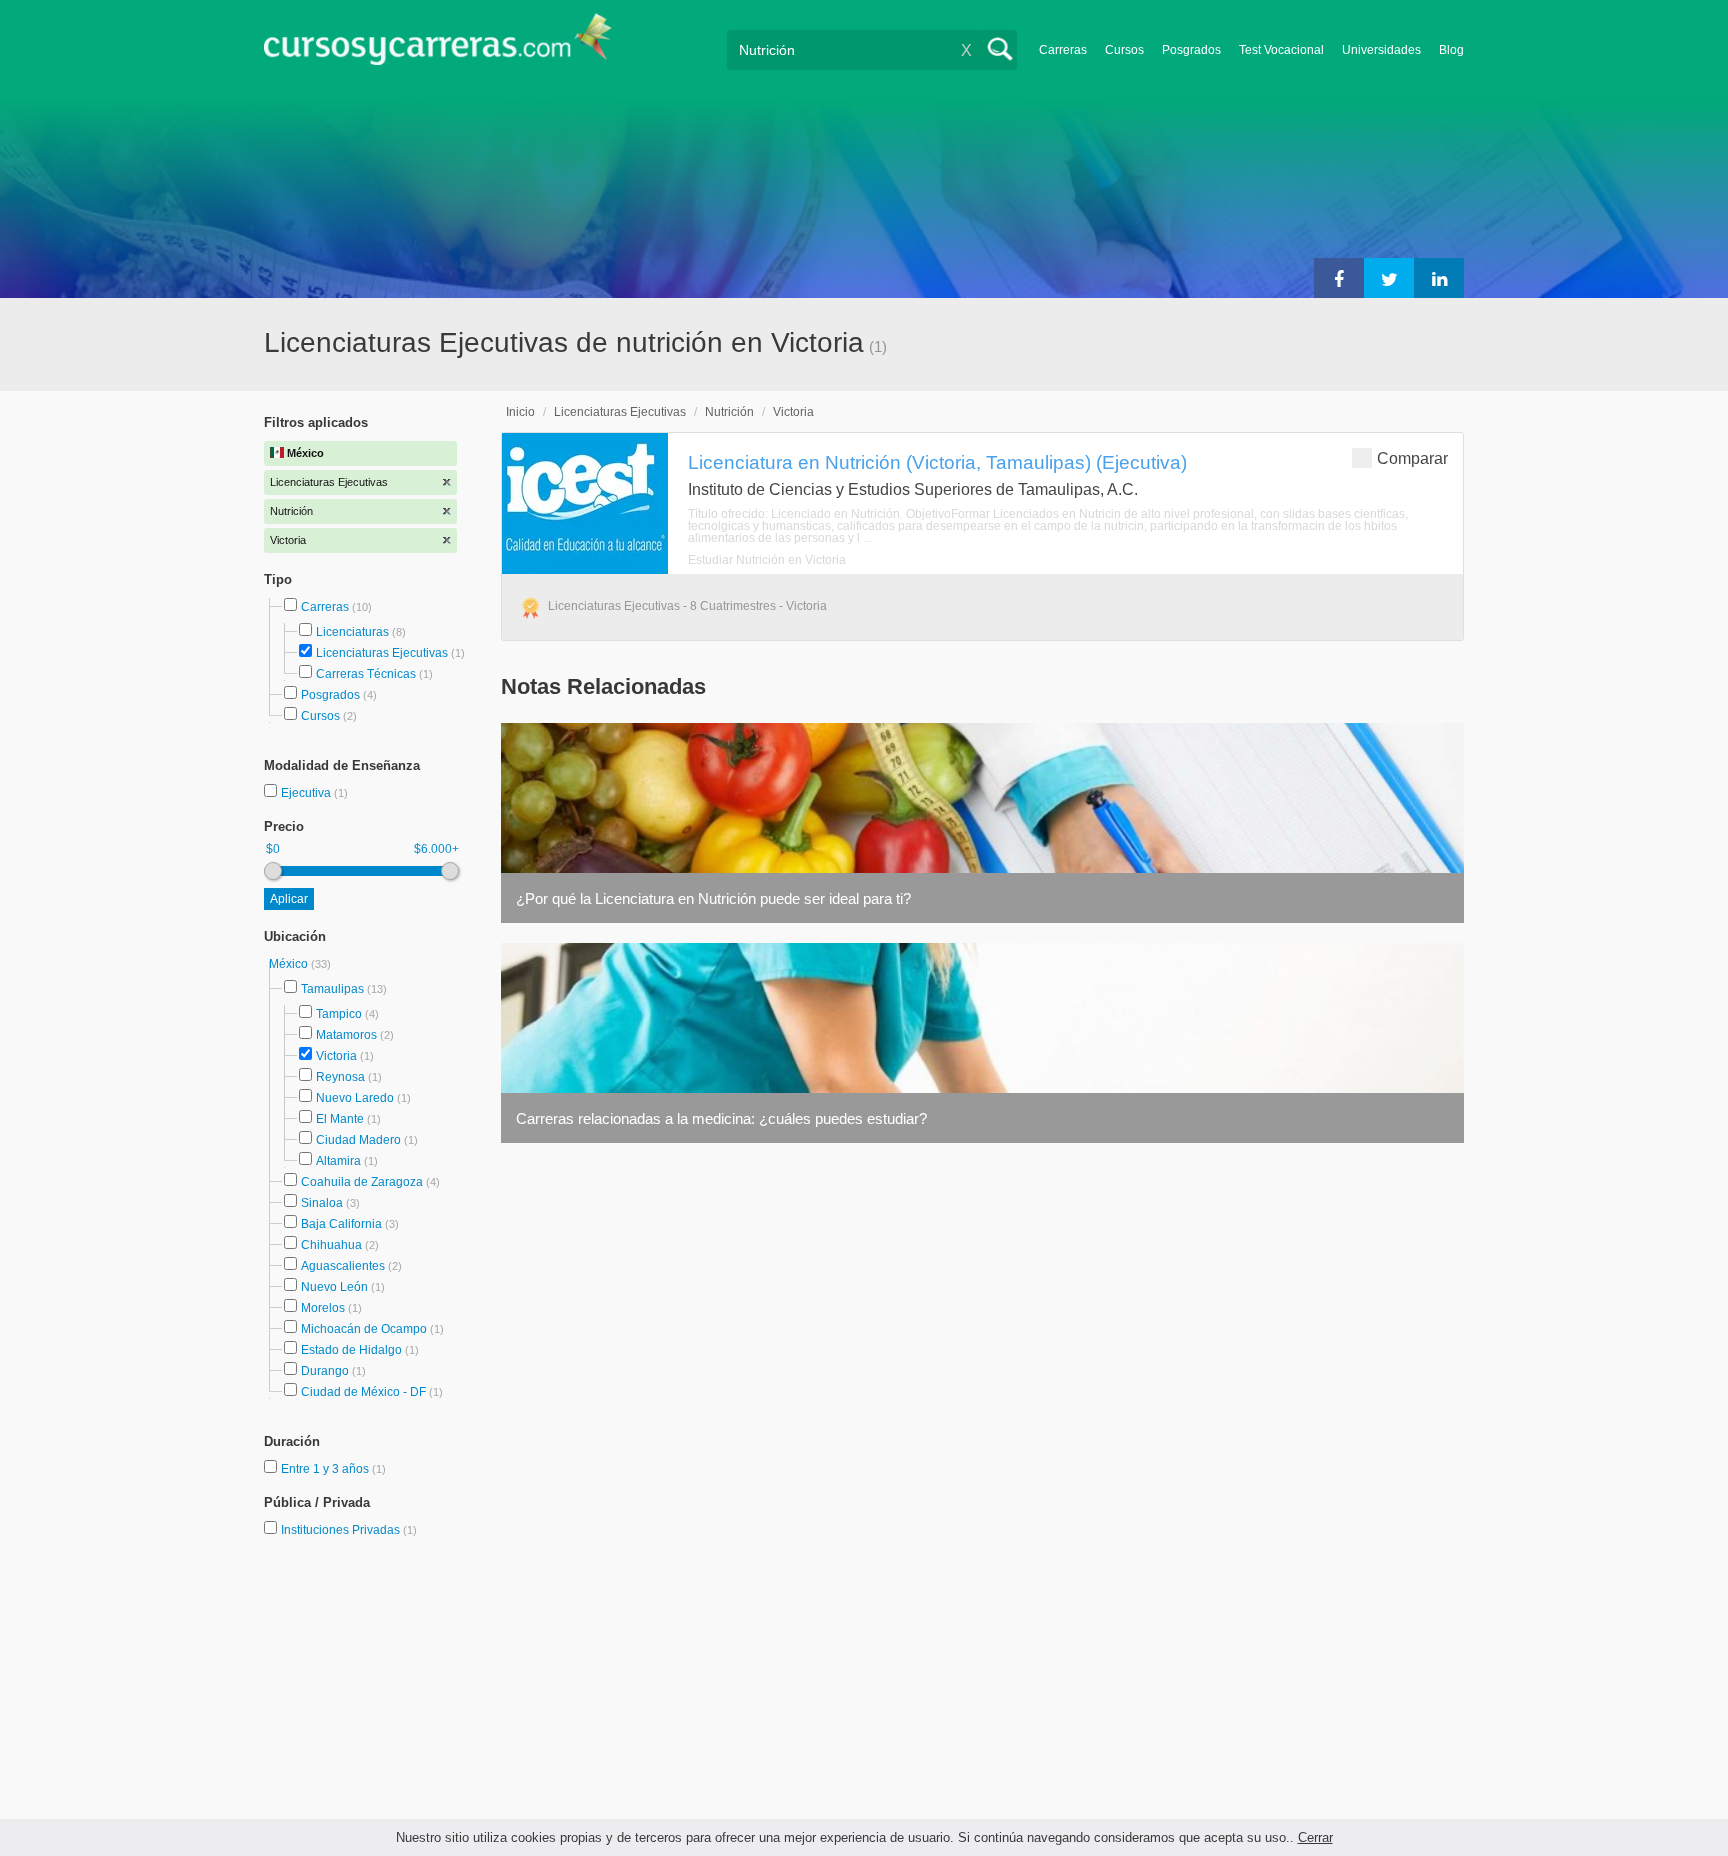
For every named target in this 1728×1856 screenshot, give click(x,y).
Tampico (339, 1014)
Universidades (1381, 50)
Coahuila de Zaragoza (362, 1182)
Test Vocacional (1281, 50)
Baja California (341, 1224)
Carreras (1063, 50)
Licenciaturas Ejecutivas (382, 653)
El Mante (340, 1119)
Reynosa (340, 1077)
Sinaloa (322, 1203)
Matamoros (346, 1035)
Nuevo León (334, 1287)
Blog (1451, 50)
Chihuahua (331, 1245)
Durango (325, 1371)
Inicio (520, 412)
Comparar (1412, 458)
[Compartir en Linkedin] (1439, 278)
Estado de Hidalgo (351, 1350)
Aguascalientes (343, 1266)
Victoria (336, 1056)
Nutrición (729, 412)
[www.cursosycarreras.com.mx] (438, 45)
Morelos (323, 1308)
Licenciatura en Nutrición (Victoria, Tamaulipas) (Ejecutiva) (937, 462)
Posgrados (1191, 50)
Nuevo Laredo (355, 1098)
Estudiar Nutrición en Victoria (767, 560)
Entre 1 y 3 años (326, 1469)
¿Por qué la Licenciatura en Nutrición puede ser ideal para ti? (713, 898)
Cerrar (1315, 1837)
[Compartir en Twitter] (1389, 278)
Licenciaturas (352, 632)
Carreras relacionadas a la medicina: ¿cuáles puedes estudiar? (721, 1118)
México (290, 964)
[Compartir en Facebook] (1339, 278)
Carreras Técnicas (366, 674)
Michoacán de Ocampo (364, 1329)
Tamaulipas (332, 989)
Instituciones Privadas (349, 1530)
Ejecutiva (307, 793)
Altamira (338, 1161)
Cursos (1124, 50)
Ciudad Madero (358, 1140)
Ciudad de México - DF (363, 1392)
